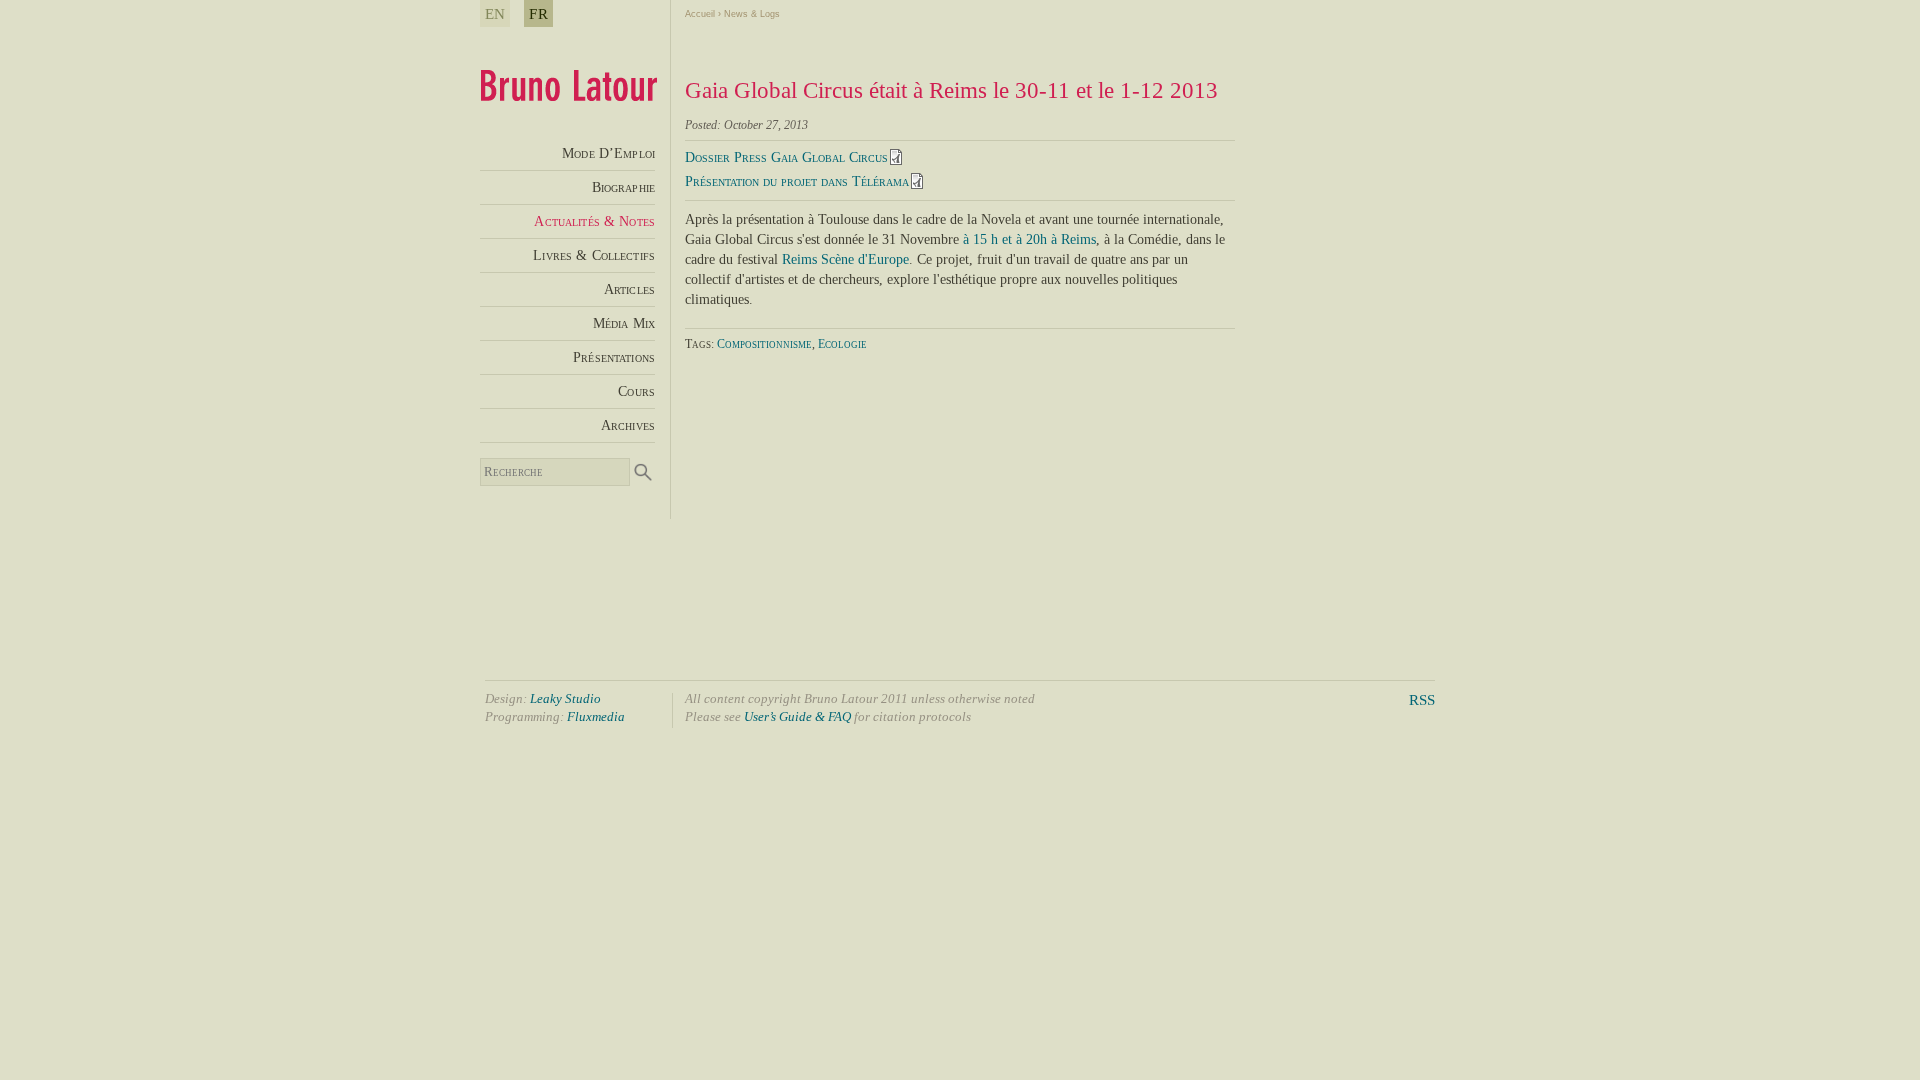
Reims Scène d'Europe (845, 259)
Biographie (623, 187)
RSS (1422, 699)
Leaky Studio (565, 698)
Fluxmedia (596, 716)
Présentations (614, 357)
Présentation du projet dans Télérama (797, 181)
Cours (636, 391)
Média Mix (624, 323)
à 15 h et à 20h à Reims (1029, 239)
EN (495, 13)
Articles (629, 289)
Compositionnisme (764, 344)
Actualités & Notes (594, 221)
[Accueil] (568, 95)
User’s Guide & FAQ (797, 716)
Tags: (701, 344)
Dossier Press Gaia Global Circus (786, 157)
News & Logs (752, 14)
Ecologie (842, 344)
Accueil (700, 14)
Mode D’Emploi (608, 153)
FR (538, 13)
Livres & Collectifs (594, 255)
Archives (628, 425)
